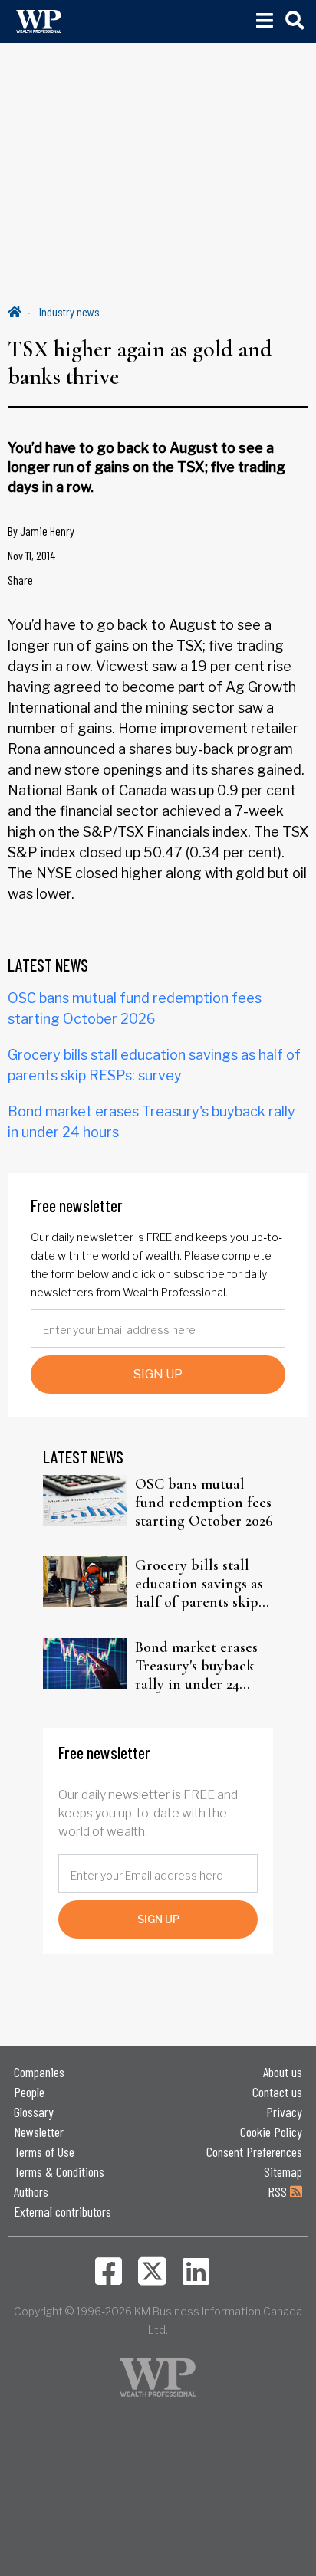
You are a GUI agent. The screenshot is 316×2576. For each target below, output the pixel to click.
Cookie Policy (271, 2132)
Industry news (69, 311)
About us (283, 2072)
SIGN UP (158, 1374)
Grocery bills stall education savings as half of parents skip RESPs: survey (199, 1584)
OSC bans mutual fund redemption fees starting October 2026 (204, 1503)
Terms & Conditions (59, 2171)
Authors (31, 2191)
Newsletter (39, 2132)
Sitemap (283, 2171)
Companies (39, 2072)
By (41, 531)
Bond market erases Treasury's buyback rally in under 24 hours (196, 1666)
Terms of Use (44, 2152)
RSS (279, 2191)
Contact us (277, 2092)
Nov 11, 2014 (31, 555)
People (29, 2092)
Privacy (284, 2112)
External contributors (63, 2211)
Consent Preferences (254, 2152)
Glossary (34, 2112)
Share (20, 580)
